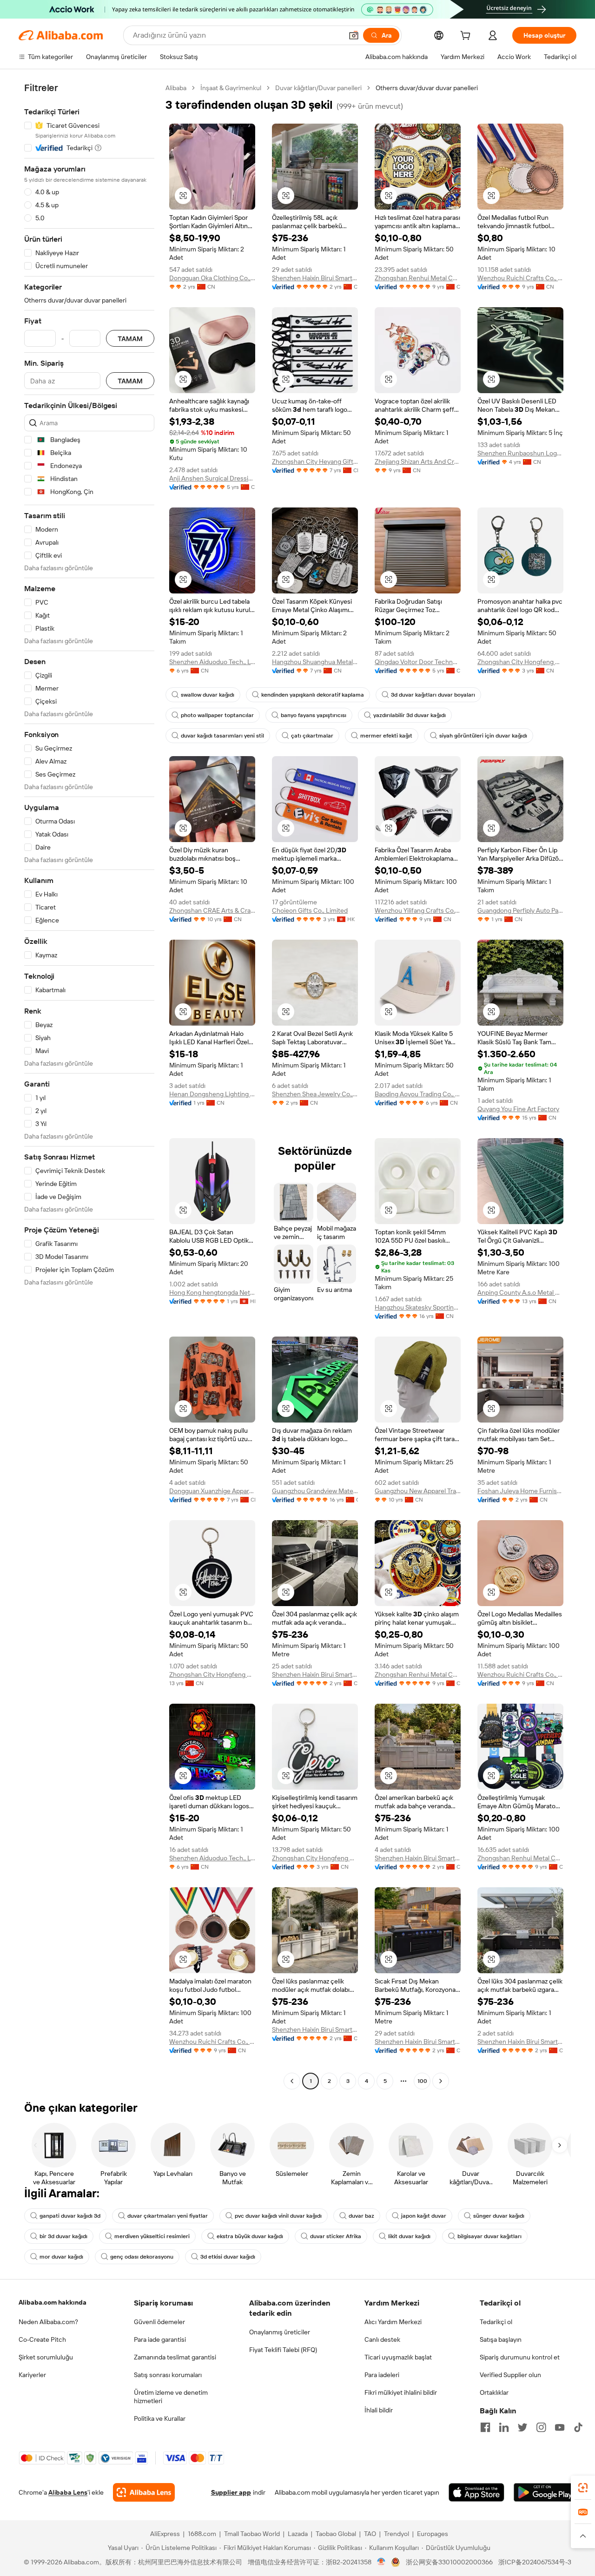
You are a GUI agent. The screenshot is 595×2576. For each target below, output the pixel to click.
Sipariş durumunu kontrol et (520, 2357)
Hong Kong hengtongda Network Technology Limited (212, 1292)
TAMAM (130, 339)
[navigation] (89, 1086)
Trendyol (397, 2534)
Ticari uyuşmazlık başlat (398, 2357)
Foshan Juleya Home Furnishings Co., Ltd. (520, 1491)
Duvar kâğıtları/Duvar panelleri (318, 88)
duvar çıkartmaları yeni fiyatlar (168, 2216)
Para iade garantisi (160, 2339)
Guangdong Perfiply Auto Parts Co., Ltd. (520, 910)
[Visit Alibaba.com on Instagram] (541, 2427)
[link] (583, 2488)
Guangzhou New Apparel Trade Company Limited (418, 1491)
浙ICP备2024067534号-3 (535, 2562)
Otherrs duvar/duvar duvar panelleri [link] (427, 88)
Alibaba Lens (68, 2492)
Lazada (298, 2534)
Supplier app (231, 2492)
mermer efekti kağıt (386, 736)
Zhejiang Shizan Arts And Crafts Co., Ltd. (418, 461)
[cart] (467, 37)
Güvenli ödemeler (159, 2322)
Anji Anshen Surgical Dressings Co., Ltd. (212, 478)
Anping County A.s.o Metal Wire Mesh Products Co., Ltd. (520, 1292)
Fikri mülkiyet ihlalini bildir (401, 2392)
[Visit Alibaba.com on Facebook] (485, 2427)
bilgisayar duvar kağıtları (489, 2236)
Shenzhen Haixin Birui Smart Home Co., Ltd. (315, 278)
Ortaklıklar (494, 2392)
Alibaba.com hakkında (53, 2302)
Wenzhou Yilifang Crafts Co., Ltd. (418, 910)
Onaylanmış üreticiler (280, 2332)
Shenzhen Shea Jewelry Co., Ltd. (315, 1094)
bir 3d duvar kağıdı (63, 2236)
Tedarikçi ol (496, 2322)
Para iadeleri (382, 2375)
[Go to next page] (441, 2081)
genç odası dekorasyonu (142, 2257)
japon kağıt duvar (424, 2216)
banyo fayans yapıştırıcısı (314, 715)
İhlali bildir (379, 2410)
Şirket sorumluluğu (46, 2357)
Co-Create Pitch (42, 2339)
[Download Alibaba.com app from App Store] (476, 2492)
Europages (433, 2534)
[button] (354, 35)
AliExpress (165, 2534)
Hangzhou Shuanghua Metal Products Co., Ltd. (315, 662)
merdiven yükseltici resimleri (152, 2236)
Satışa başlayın (501, 2339)
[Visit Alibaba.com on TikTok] (578, 2427)
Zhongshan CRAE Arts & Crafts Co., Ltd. (212, 910)
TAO (370, 2534)
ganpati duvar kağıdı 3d (70, 2216)
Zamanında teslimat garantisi (175, 2357)
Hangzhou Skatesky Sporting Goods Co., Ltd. (418, 1307)
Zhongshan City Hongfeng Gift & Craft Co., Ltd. (520, 662)
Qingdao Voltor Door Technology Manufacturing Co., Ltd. (418, 662)
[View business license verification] (381, 2562)
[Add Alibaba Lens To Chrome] (144, 2492)
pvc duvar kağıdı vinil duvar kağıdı (278, 2216)
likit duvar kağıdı (409, 2236)
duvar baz (361, 2216)
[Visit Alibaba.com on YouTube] (560, 2427)
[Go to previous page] (292, 2081)
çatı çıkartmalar (312, 736)
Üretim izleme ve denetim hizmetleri (171, 2397)
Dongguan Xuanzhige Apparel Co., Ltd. (212, 1491)
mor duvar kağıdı (61, 2257)
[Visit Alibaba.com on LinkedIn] (504, 2427)
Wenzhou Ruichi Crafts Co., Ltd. (520, 278)
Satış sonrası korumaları (168, 2375)
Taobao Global (336, 2534)
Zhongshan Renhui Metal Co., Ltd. (418, 278)
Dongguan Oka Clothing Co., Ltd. (212, 278)
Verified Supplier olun (510, 2375)
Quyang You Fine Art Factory (518, 1109)
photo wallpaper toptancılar (217, 715)
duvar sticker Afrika (336, 2236)
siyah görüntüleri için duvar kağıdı (483, 736)
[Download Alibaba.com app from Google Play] (545, 2492)
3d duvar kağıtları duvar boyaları (433, 695)
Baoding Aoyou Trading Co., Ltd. (418, 1094)
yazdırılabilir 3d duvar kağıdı (410, 715)
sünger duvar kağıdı (499, 2216)
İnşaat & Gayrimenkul (231, 88)
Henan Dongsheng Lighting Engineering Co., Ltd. (212, 1094)
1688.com (202, 2534)
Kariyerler (32, 2375)
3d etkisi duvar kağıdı (228, 2257)
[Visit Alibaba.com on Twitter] (522, 2427)
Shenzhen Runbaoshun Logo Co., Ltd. (520, 453)
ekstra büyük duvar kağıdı (250, 2236)
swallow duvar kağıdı (208, 695)
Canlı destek (382, 2339)
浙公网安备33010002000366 (449, 2562)
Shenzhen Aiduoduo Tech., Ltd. (212, 662)
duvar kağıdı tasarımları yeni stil (222, 736)
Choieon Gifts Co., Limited (310, 910)
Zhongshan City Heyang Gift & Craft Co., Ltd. (315, 461)
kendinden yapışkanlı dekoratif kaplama (313, 695)
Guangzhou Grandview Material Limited (315, 1491)
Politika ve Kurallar (160, 2418)
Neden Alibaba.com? (48, 2322)
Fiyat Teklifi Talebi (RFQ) (283, 2350)
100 (422, 2081)
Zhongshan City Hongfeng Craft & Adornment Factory (212, 1674)
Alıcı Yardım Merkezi (393, 2322)
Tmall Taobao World (252, 2534)
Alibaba (176, 88)
